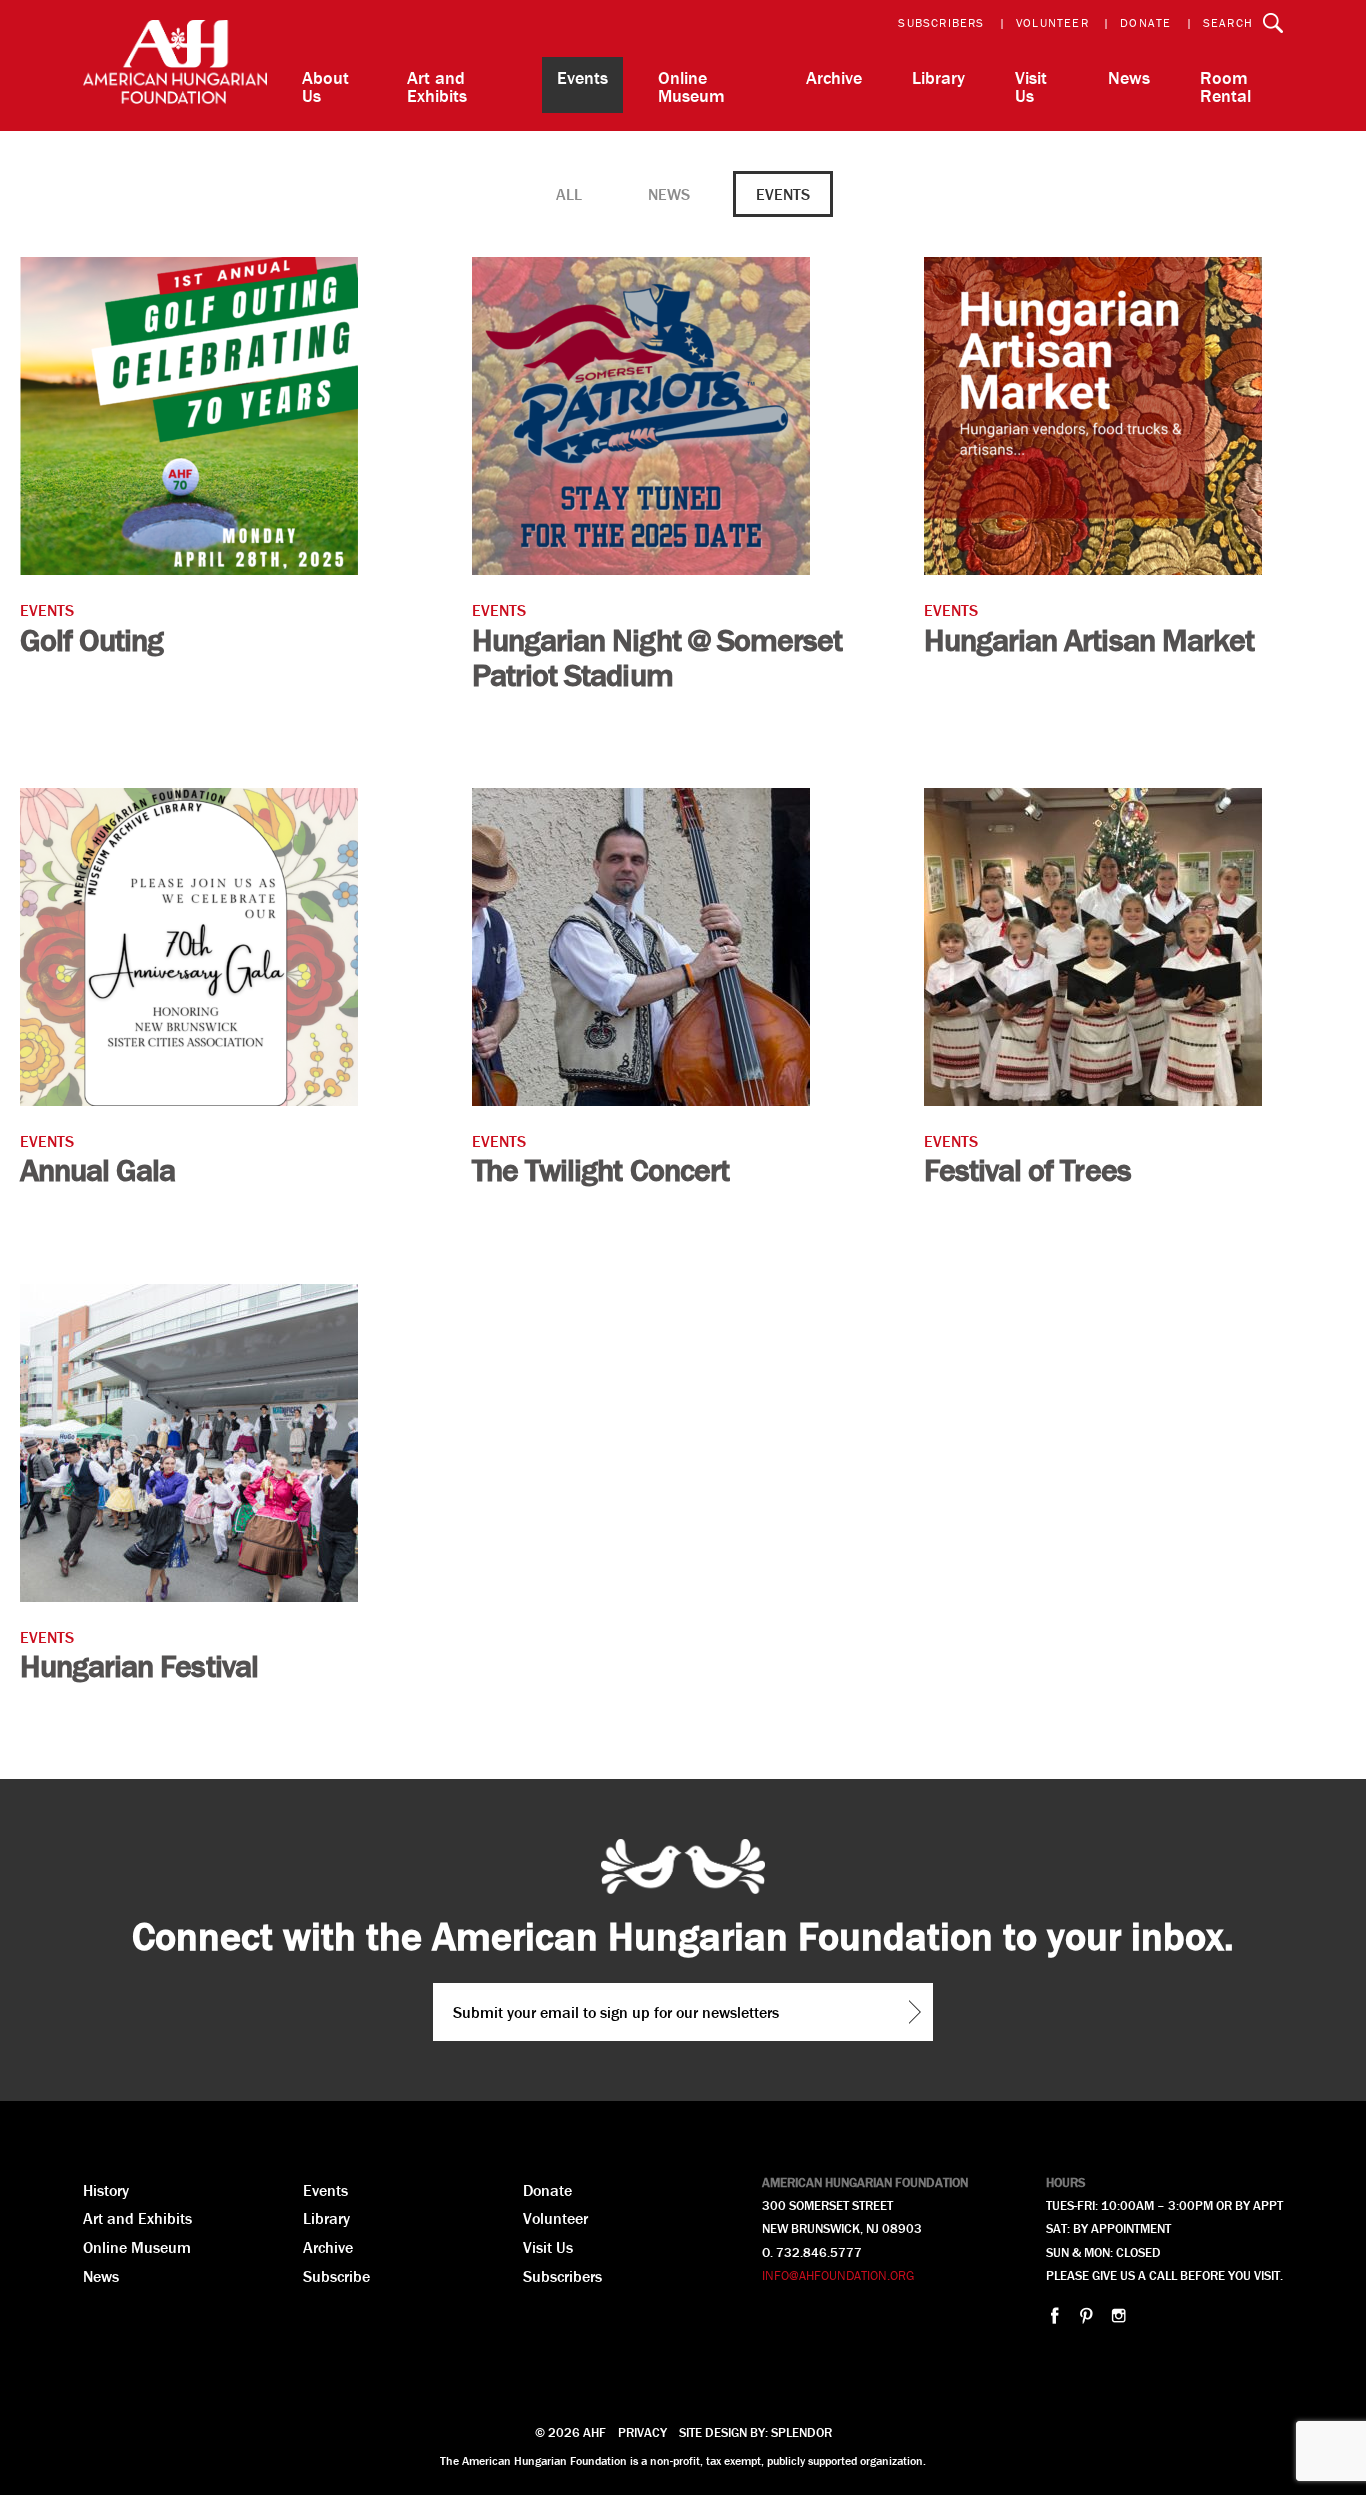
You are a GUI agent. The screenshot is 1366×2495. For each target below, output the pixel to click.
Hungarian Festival (139, 1665)
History (106, 2190)
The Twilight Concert (600, 1169)
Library (938, 77)
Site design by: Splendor (755, 2432)
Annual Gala (97, 1169)
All (569, 194)
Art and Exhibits (437, 86)
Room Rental (1225, 86)
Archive (834, 77)
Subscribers (941, 22)
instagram (1118, 2315)
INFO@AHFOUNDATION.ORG (838, 2275)
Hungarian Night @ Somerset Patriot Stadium (657, 657)
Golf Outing (91, 639)
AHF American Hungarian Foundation (175, 65)
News (1129, 77)
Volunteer (1052, 22)
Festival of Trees (1027, 1169)
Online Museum (691, 86)
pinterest (1086, 2315)
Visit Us (1031, 86)
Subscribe (336, 2276)
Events (582, 77)
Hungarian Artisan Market (1089, 639)
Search (1228, 22)
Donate (1145, 22)
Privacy (642, 2432)
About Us (325, 86)
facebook (1054, 2315)
